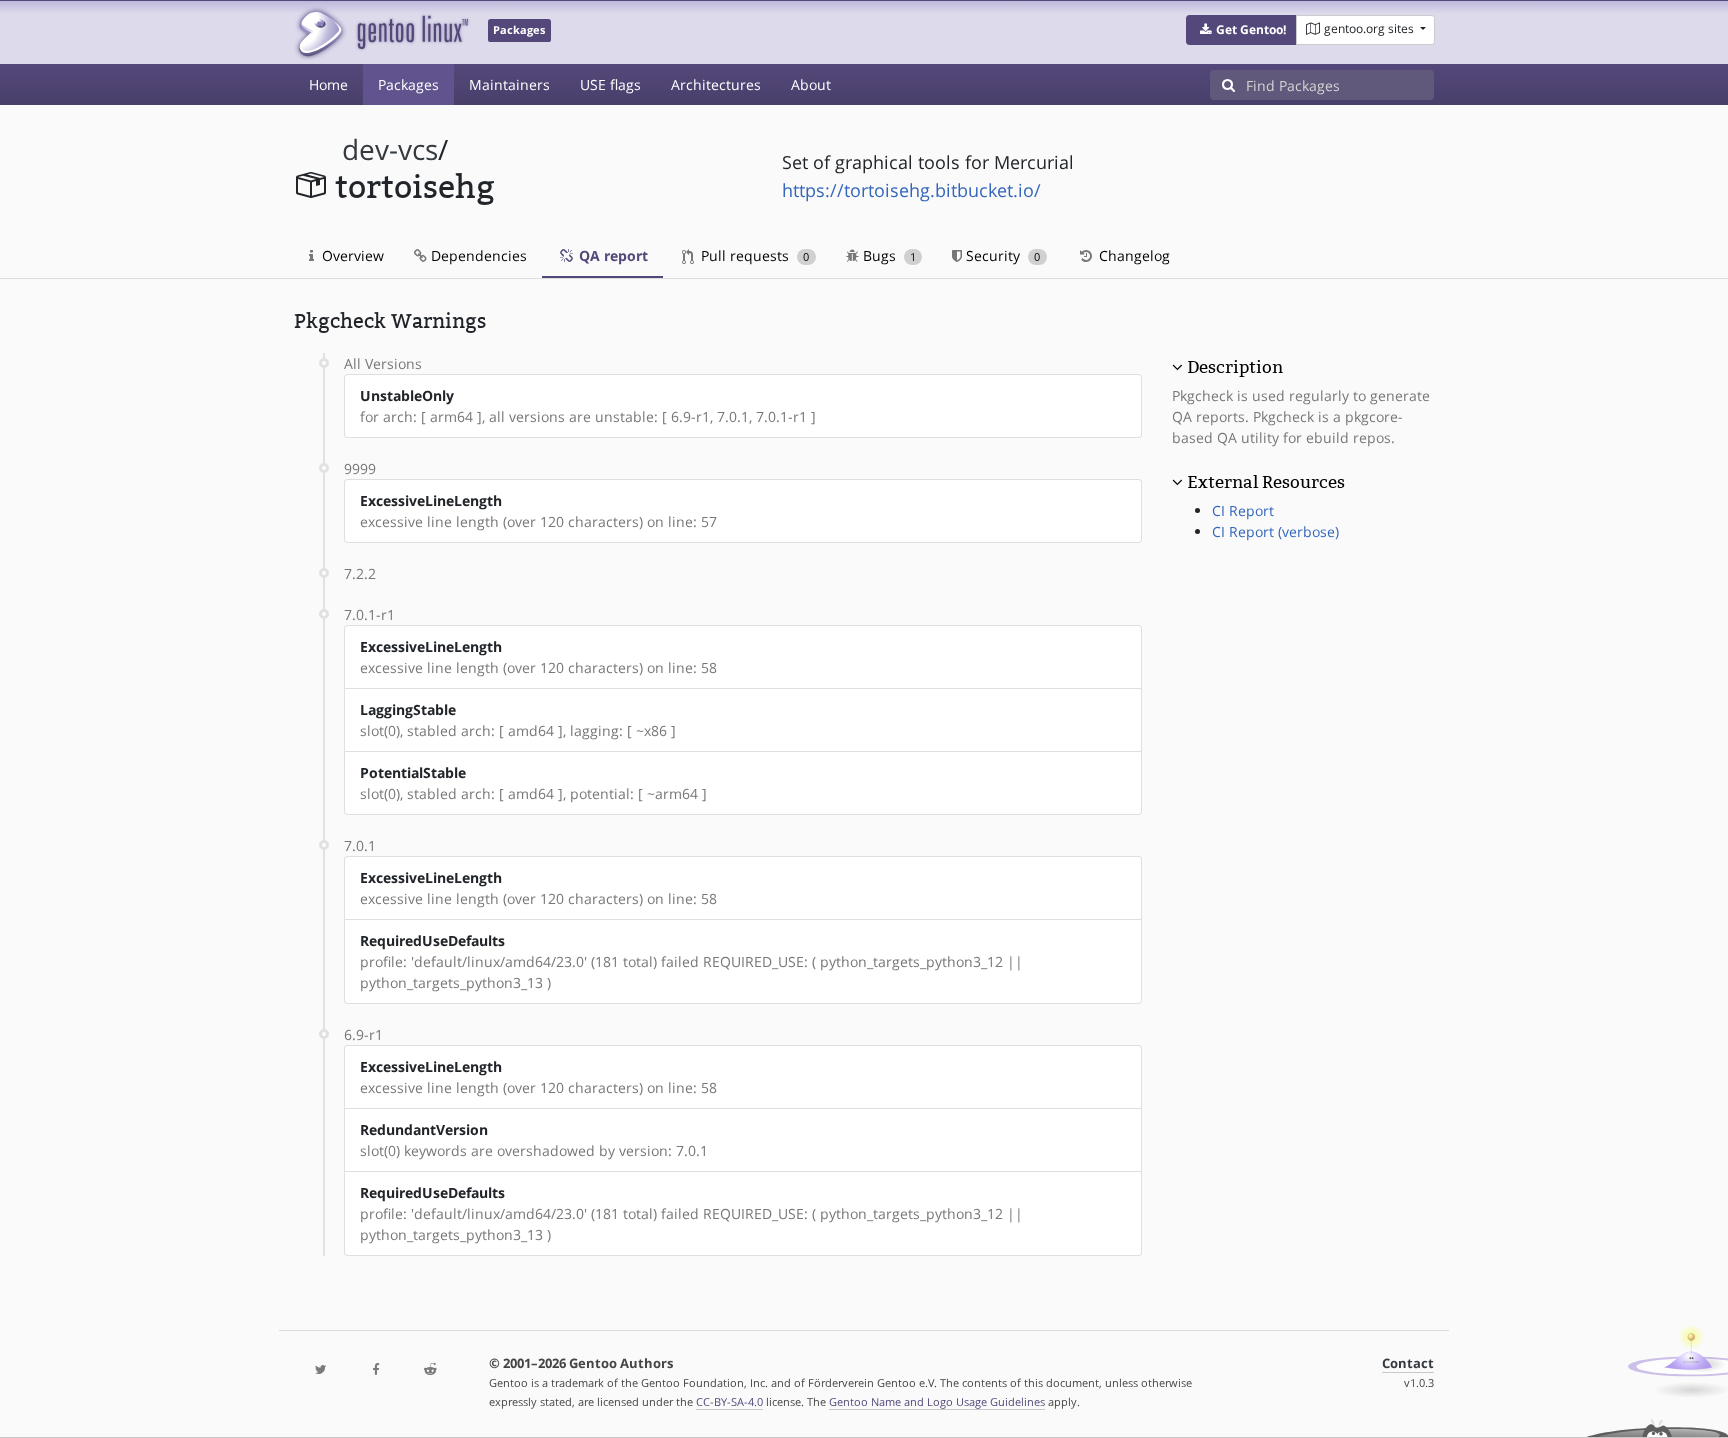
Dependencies (477, 255)
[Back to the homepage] (381, 32)
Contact (1408, 1363)
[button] (1241, 30)
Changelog (1132, 255)
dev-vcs (390, 149)
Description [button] (1235, 367)
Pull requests (753, 255)
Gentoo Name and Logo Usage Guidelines (937, 1401)
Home (328, 84)
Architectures (716, 84)
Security (1001, 255)
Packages (408, 84)
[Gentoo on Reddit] (430, 1370)
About (811, 84)
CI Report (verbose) (1275, 531)
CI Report (1243, 510)
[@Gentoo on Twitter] (321, 1370)
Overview (351, 255)
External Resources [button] (1266, 482)
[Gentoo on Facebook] (375, 1370)
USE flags (610, 84)
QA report (611, 255)
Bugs (887, 255)
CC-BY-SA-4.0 (729, 1401)
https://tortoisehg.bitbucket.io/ (911, 190)
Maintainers (509, 84)
